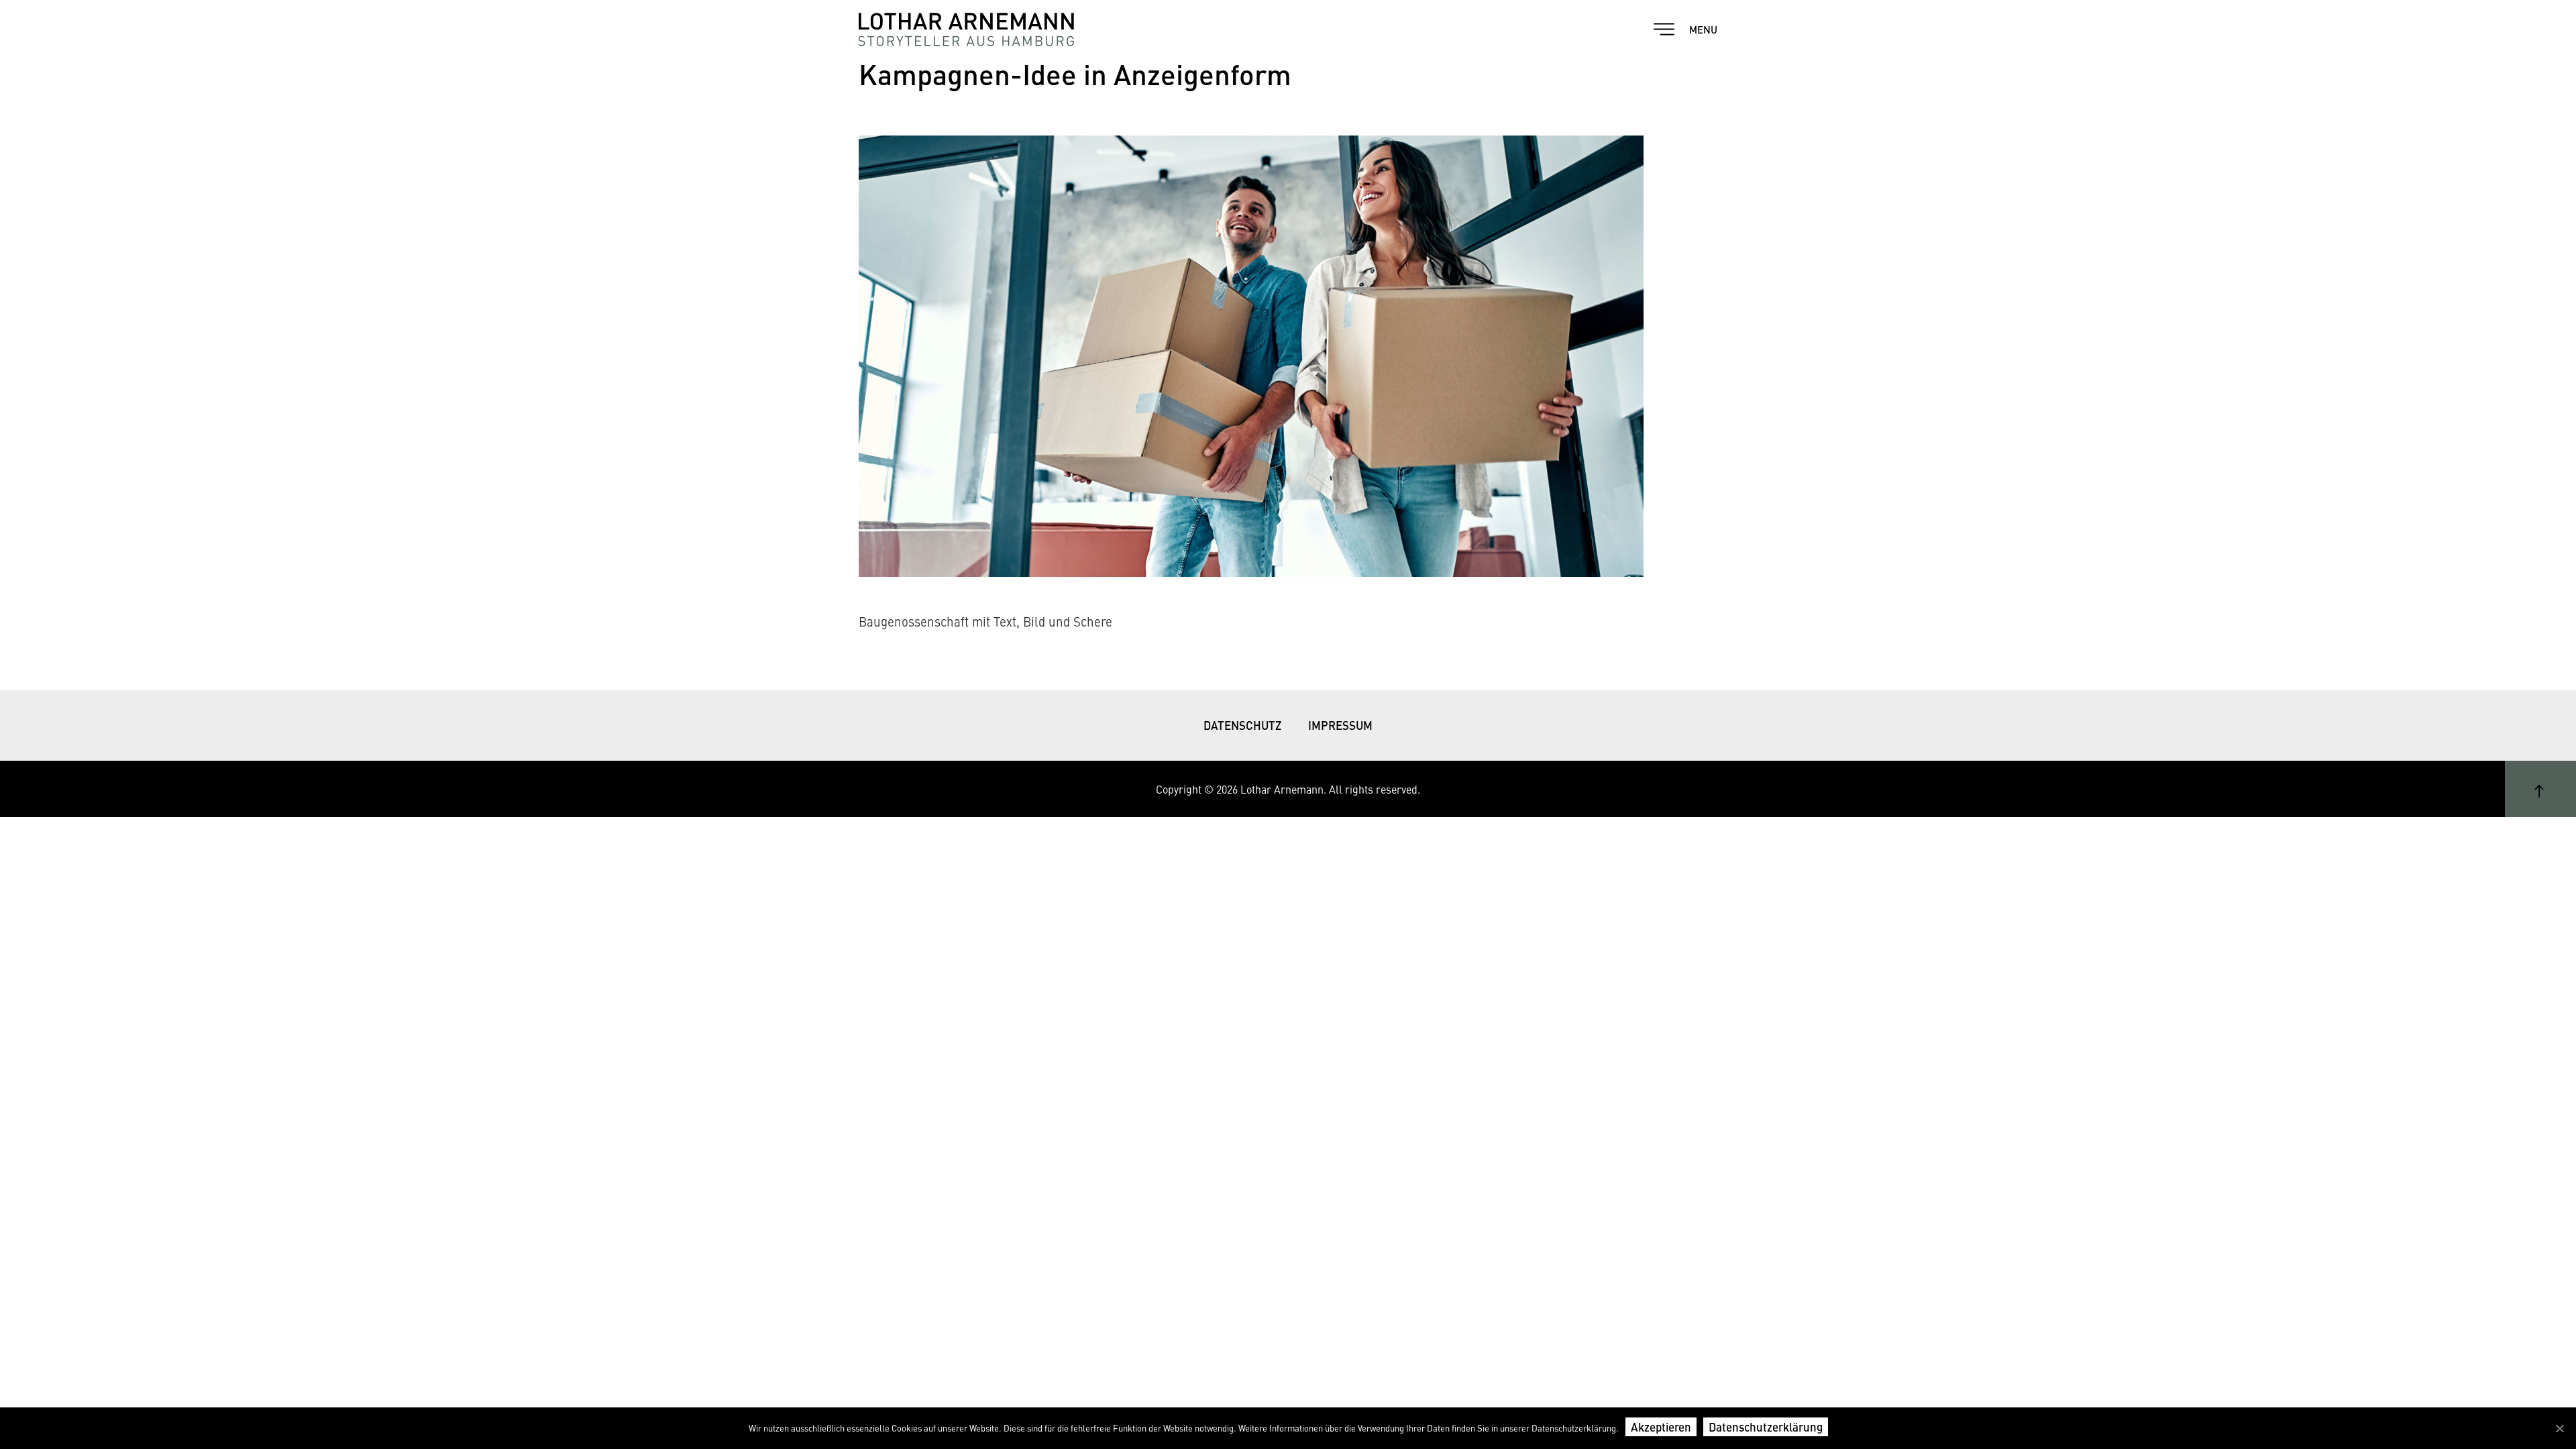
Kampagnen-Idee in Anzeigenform (1075, 73)
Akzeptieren (1661, 1427)
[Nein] (2559, 1428)
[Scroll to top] (2540, 789)
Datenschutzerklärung (1766, 1427)
